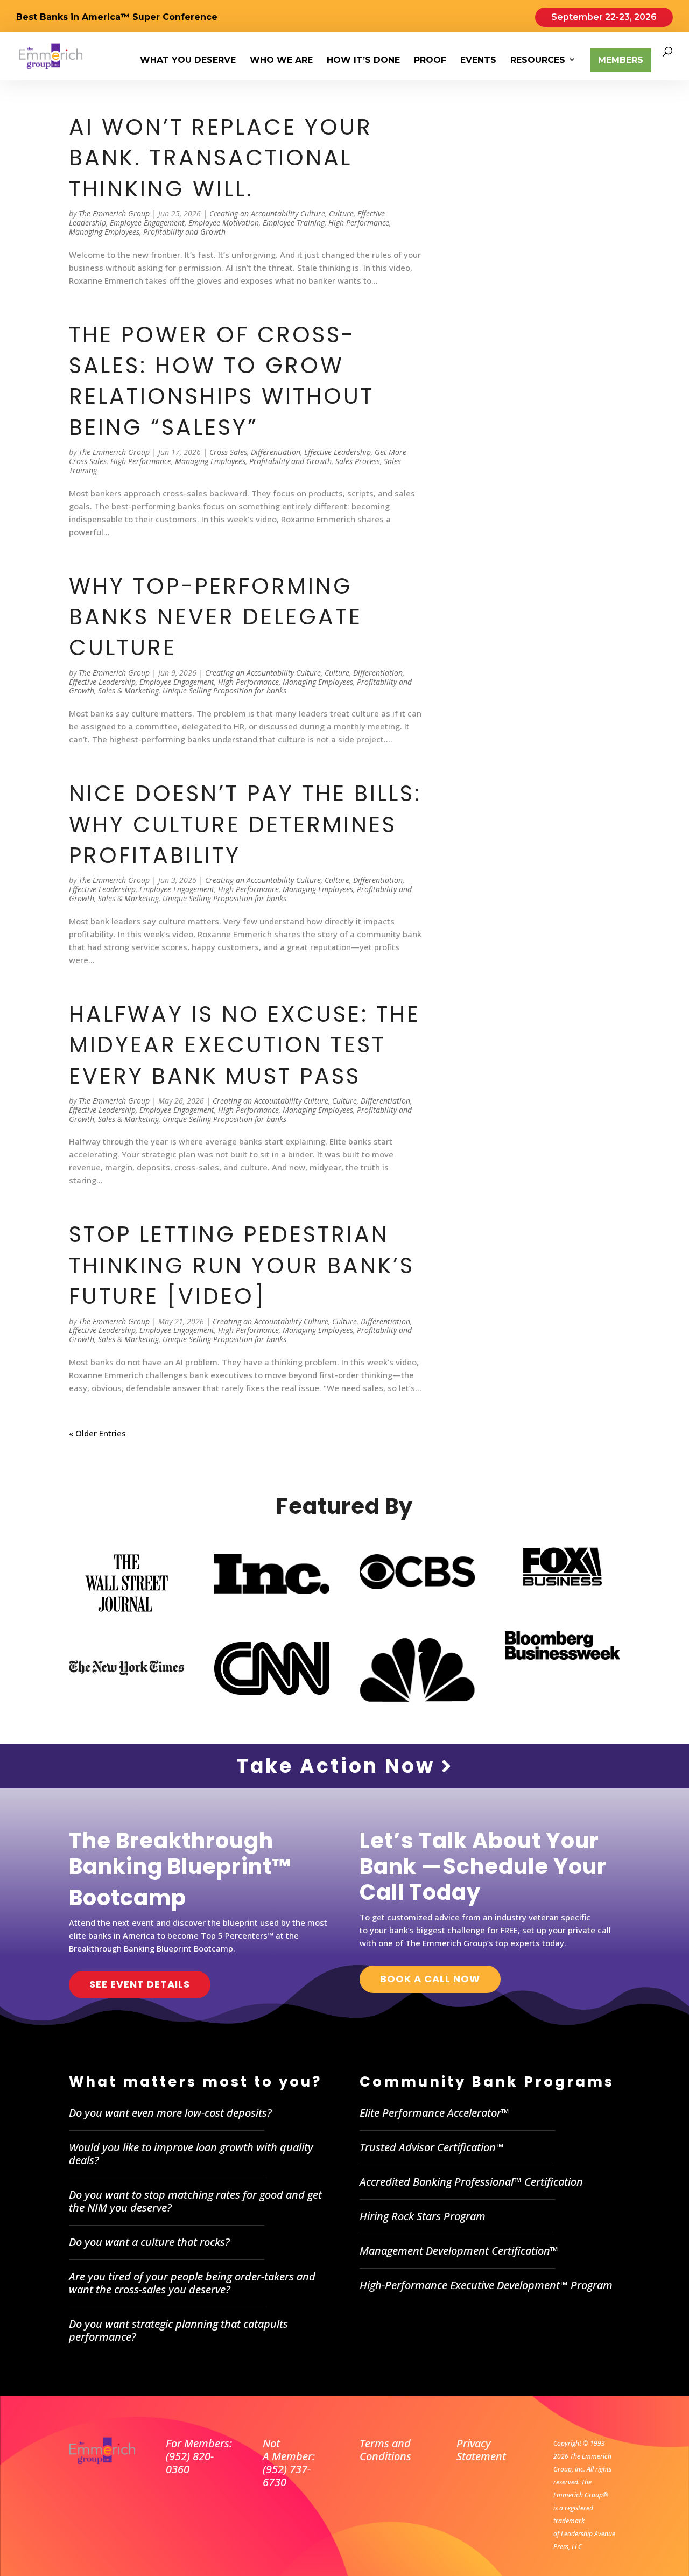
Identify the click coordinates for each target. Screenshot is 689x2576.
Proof (430, 61)
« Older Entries (97, 1433)
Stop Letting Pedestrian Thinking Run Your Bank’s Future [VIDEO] (242, 1265)
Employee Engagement (147, 223)
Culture (341, 213)
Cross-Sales (228, 452)
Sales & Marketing (128, 690)
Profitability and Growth (184, 232)
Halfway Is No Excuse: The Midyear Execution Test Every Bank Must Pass (245, 1045)
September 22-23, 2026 (604, 17)
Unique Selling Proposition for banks (224, 690)
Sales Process (358, 461)
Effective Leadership (338, 452)
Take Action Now (339, 1766)
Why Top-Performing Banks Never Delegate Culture (216, 617)
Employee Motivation (224, 223)
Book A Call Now (430, 1979)
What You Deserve (188, 61)
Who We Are (281, 61)
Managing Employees (104, 232)
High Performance (359, 223)
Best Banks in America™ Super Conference (117, 17)
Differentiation (276, 452)
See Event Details (140, 1984)
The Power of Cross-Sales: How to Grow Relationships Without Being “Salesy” (222, 381)
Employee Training (294, 223)
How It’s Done (363, 61)
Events (478, 61)
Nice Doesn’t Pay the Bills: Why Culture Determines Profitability (245, 824)
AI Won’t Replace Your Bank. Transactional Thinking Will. (221, 158)
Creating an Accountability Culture (267, 213)
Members (621, 60)
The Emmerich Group (114, 213)
